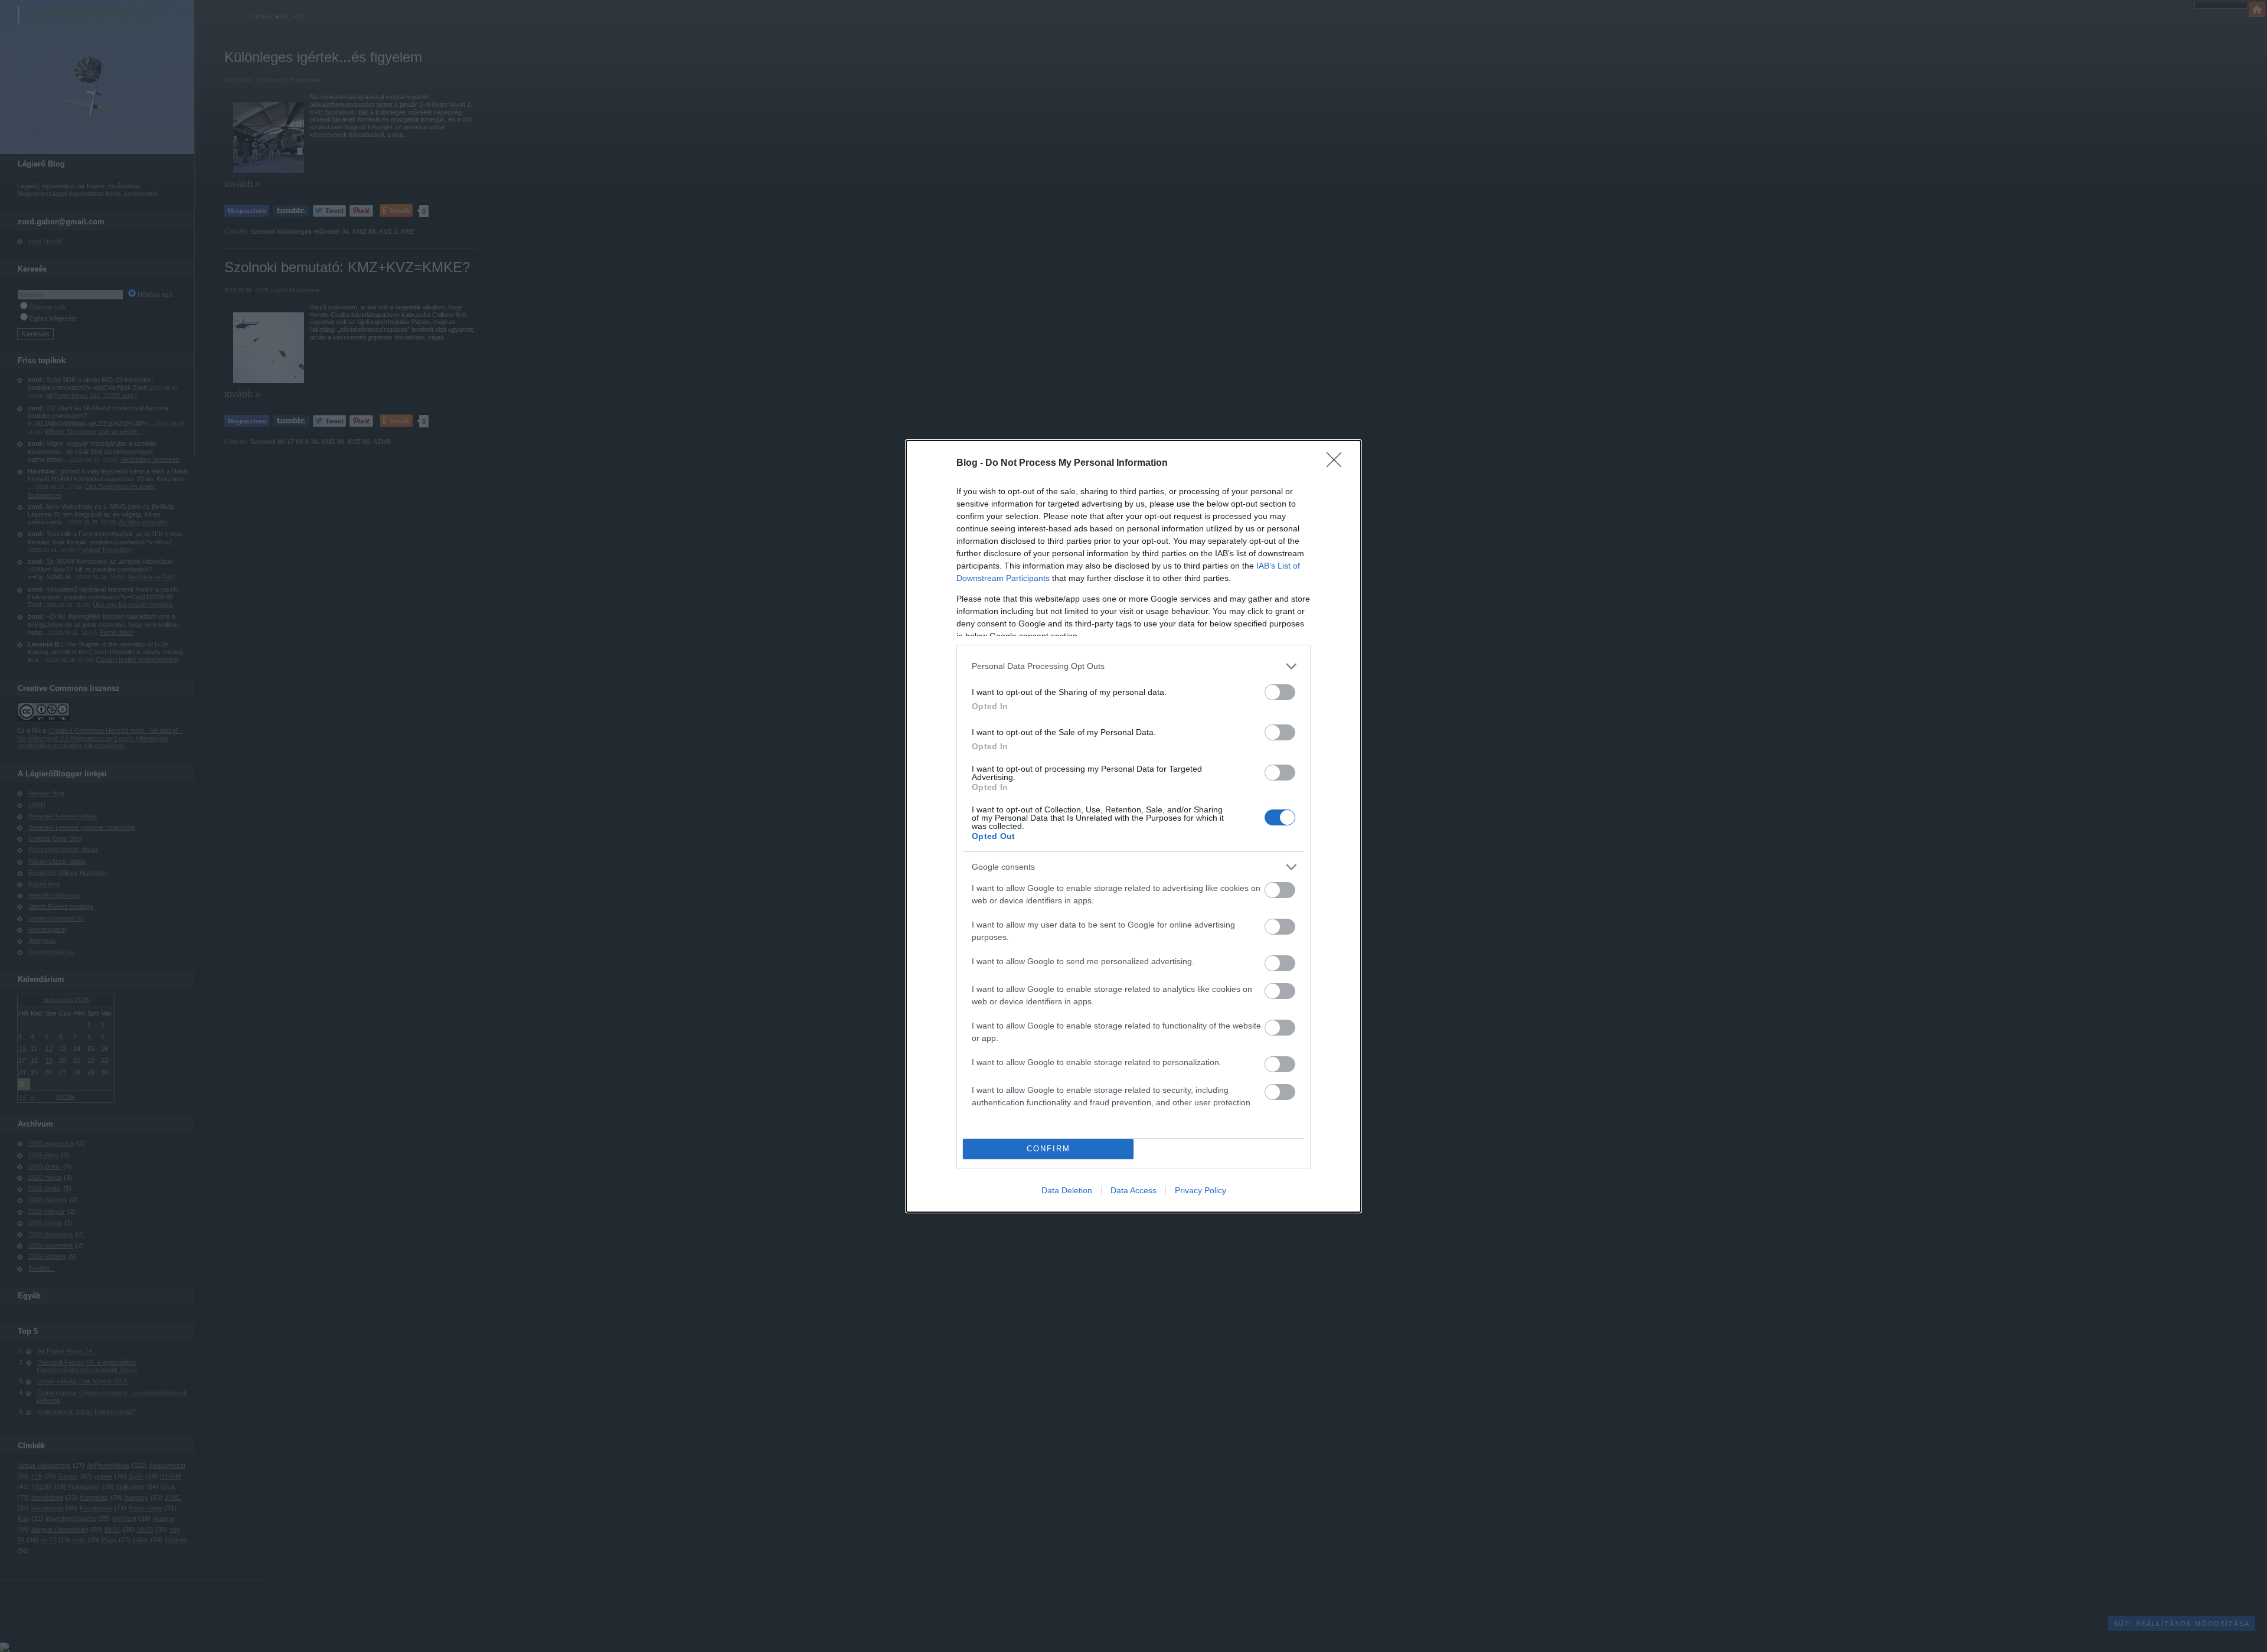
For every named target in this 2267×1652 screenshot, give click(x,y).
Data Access (1133, 1190)
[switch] (1280, 692)
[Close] (1338, 463)
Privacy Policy (1201, 1190)
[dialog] (1133, 826)
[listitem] (1133, 666)
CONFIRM (1048, 1149)
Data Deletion (1067, 1190)
